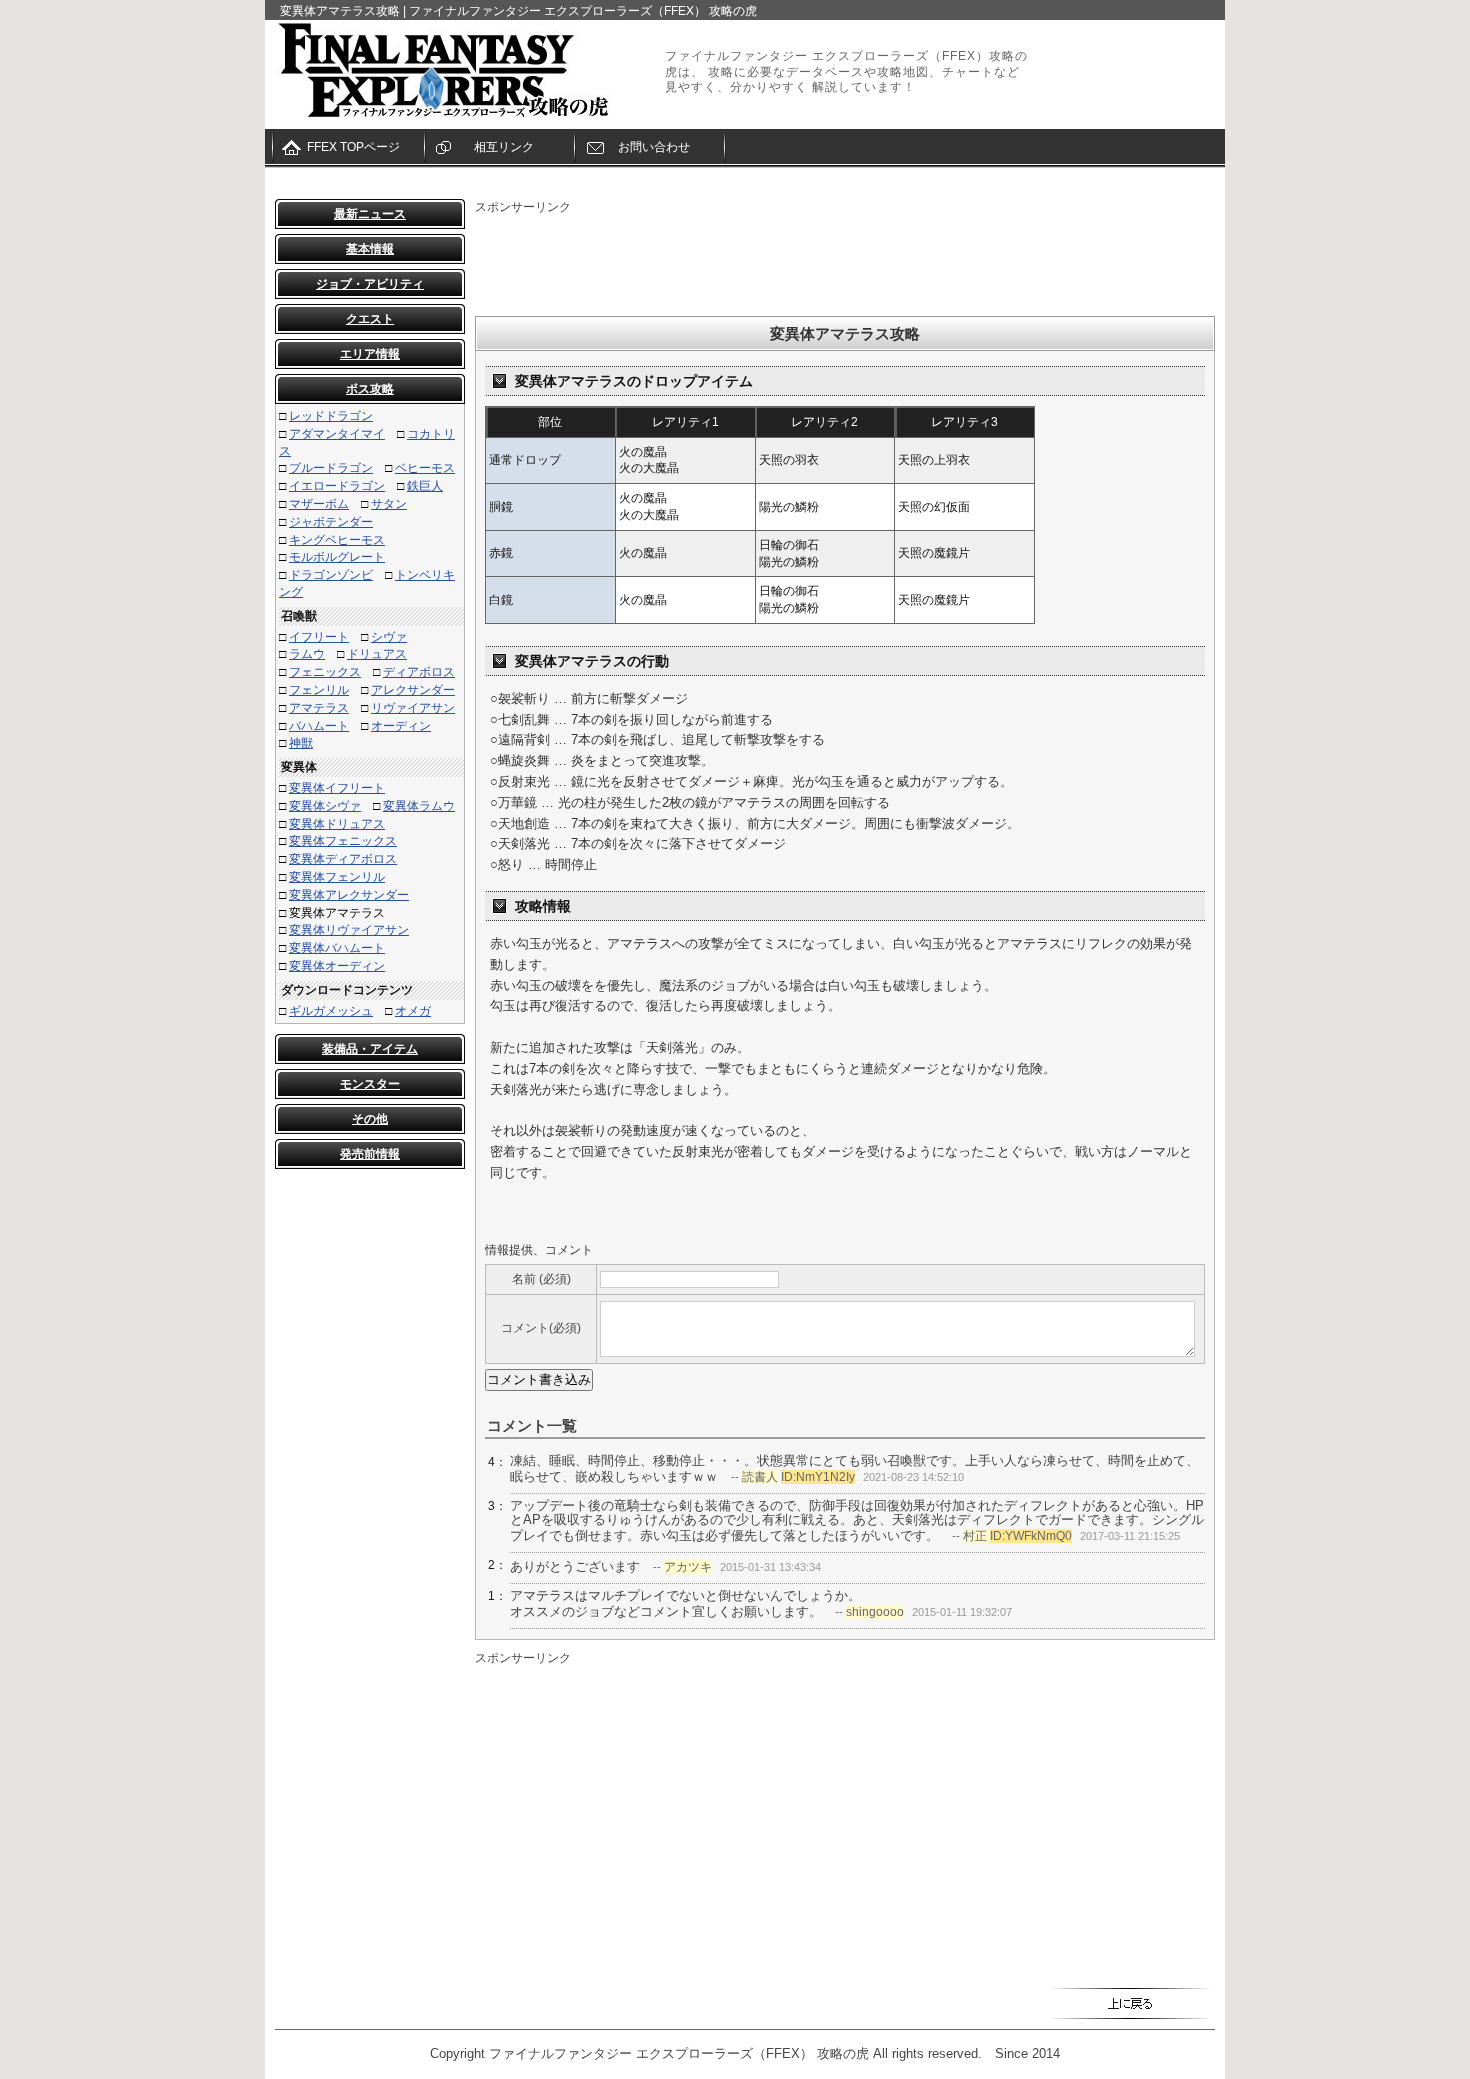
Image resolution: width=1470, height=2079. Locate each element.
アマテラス (319, 708)
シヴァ (389, 637)
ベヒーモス (425, 468)
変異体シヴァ (325, 806)
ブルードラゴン (331, 468)
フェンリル (319, 690)
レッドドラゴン (331, 416)
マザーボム (319, 504)
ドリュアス (377, 654)
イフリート (319, 637)
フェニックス (325, 672)
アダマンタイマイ (337, 434)
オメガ (413, 1011)
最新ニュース (370, 214)
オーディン (401, 726)
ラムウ (307, 654)
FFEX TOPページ (353, 147)
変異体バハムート (337, 948)
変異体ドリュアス (337, 824)
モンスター (370, 1084)
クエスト (370, 319)
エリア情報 (370, 354)
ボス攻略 (370, 389)
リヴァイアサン (413, 708)
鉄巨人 (425, 486)
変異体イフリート (337, 788)
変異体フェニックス (343, 841)
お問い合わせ (654, 147)
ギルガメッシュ (331, 1011)
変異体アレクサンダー (349, 895)
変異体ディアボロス (343, 859)
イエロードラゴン (337, 486)
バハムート (319, 726)
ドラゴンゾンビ (331, 575)
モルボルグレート (337, 557)
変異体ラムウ (419, 806)
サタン (389, 504)
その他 (370, 1119)
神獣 (301, 743)
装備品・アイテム (370, 1049)
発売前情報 (370, 1154)
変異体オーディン (337, 966)
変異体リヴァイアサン (349, 930)
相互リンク (504, 147)
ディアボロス (419, 672)
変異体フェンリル (337, 877)
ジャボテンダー (331, 522)
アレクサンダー (413, 690)
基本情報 (370, 249)
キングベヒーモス (337, 540)
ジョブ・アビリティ (370, 284)
